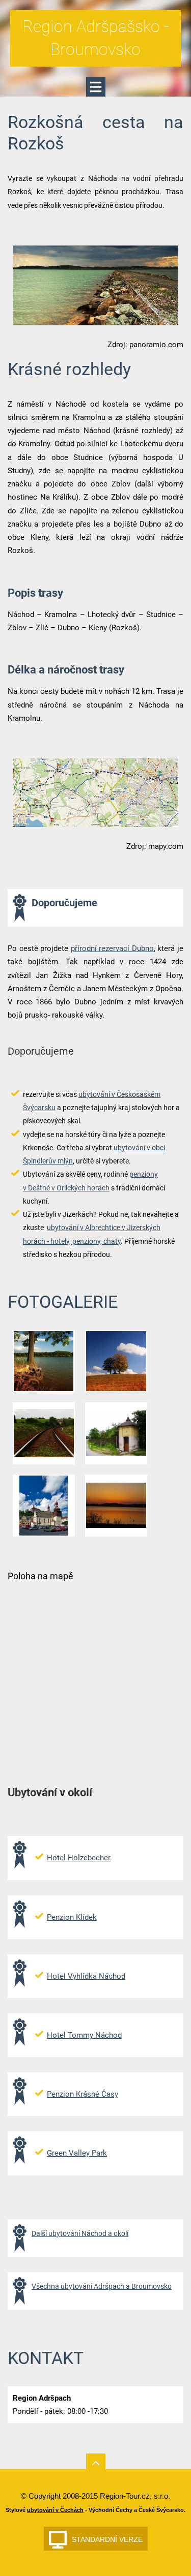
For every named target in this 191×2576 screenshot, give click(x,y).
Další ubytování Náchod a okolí (80, 2233)
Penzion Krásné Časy (83, 2094)
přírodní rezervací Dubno (112, 948)
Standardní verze (107, 2539)
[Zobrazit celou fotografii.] (44, 1361)
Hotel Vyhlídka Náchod (86, 1976)
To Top (96, 2463)
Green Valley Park (77, 2153)
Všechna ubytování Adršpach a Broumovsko (102, 2286)
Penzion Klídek (72, 1917)
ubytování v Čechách (55, 2510)
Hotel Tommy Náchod (84, 2035)
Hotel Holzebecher (79, 1858)
